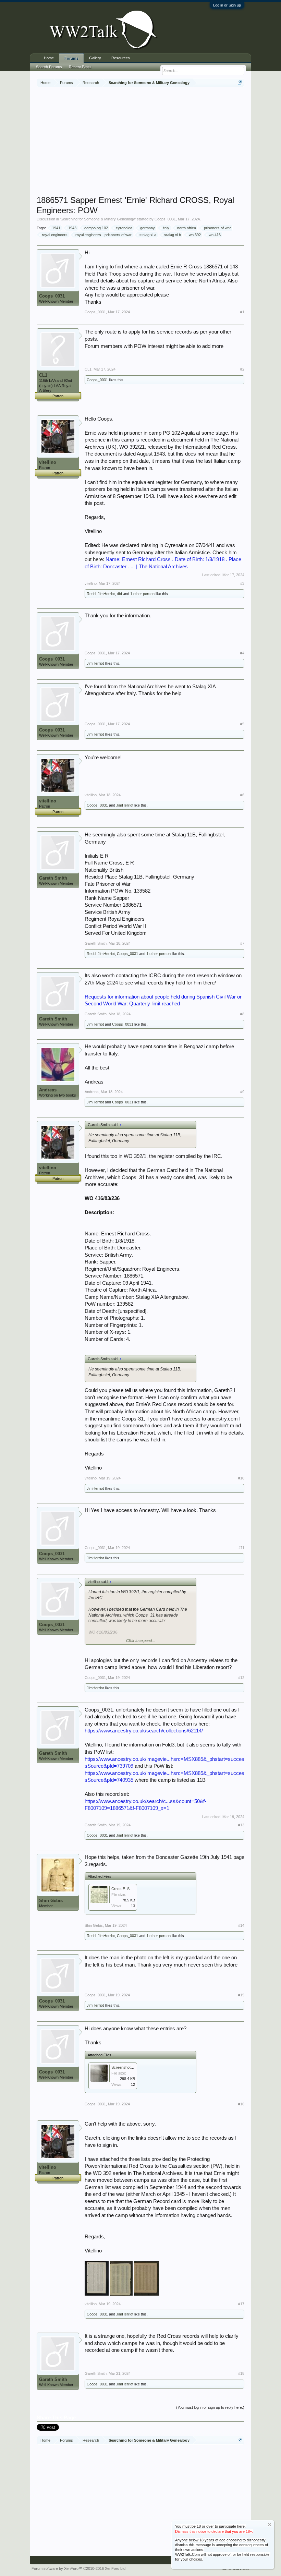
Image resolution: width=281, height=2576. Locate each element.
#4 (242, 653)
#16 (241, 2104)
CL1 (43, 375)
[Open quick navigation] (240, 82)
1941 (56, 228)
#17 (241, 2304)
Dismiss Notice (270, 2525)
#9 (242, 1092)
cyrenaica (124, 228)
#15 (241, 1995)
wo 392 (195, 235)
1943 (72, 228)
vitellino (48, 462)
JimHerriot (106, 594)
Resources (121, 58)
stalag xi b (173, 235)
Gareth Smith (53, 878)
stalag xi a (148, 235)
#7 (242, 943)
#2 (242, 369)
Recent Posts (80, 67)
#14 (241, 1925)
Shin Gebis (51, 1901)
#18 (241, 2373)
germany (148, 228)
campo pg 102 (96, 228)
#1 (242, 312)
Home (49, 58)
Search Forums (49, 67)
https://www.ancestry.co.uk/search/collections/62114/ (144, 1731)
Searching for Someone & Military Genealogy (98, 219)
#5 (242, 724)
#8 (242, 1014)
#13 (241, 1825)
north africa (187, 228)
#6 (242, 795)
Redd (91, 594)
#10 (241, 1478)
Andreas (48, 1090)
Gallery (95, 58)
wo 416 (215, 235)
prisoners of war (217, 228)
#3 (242, 583)
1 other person (142, 594)
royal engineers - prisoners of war (103, 235)
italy (166, 228)
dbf (119, 594)
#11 (241, 1548)
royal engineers (55, 235)
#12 (241, 1678)
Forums (71, 58)
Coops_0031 (165, 219)
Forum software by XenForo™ (79, 2568)
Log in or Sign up (227, 5)
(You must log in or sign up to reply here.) (210, 2407)
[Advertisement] (159, 142)
